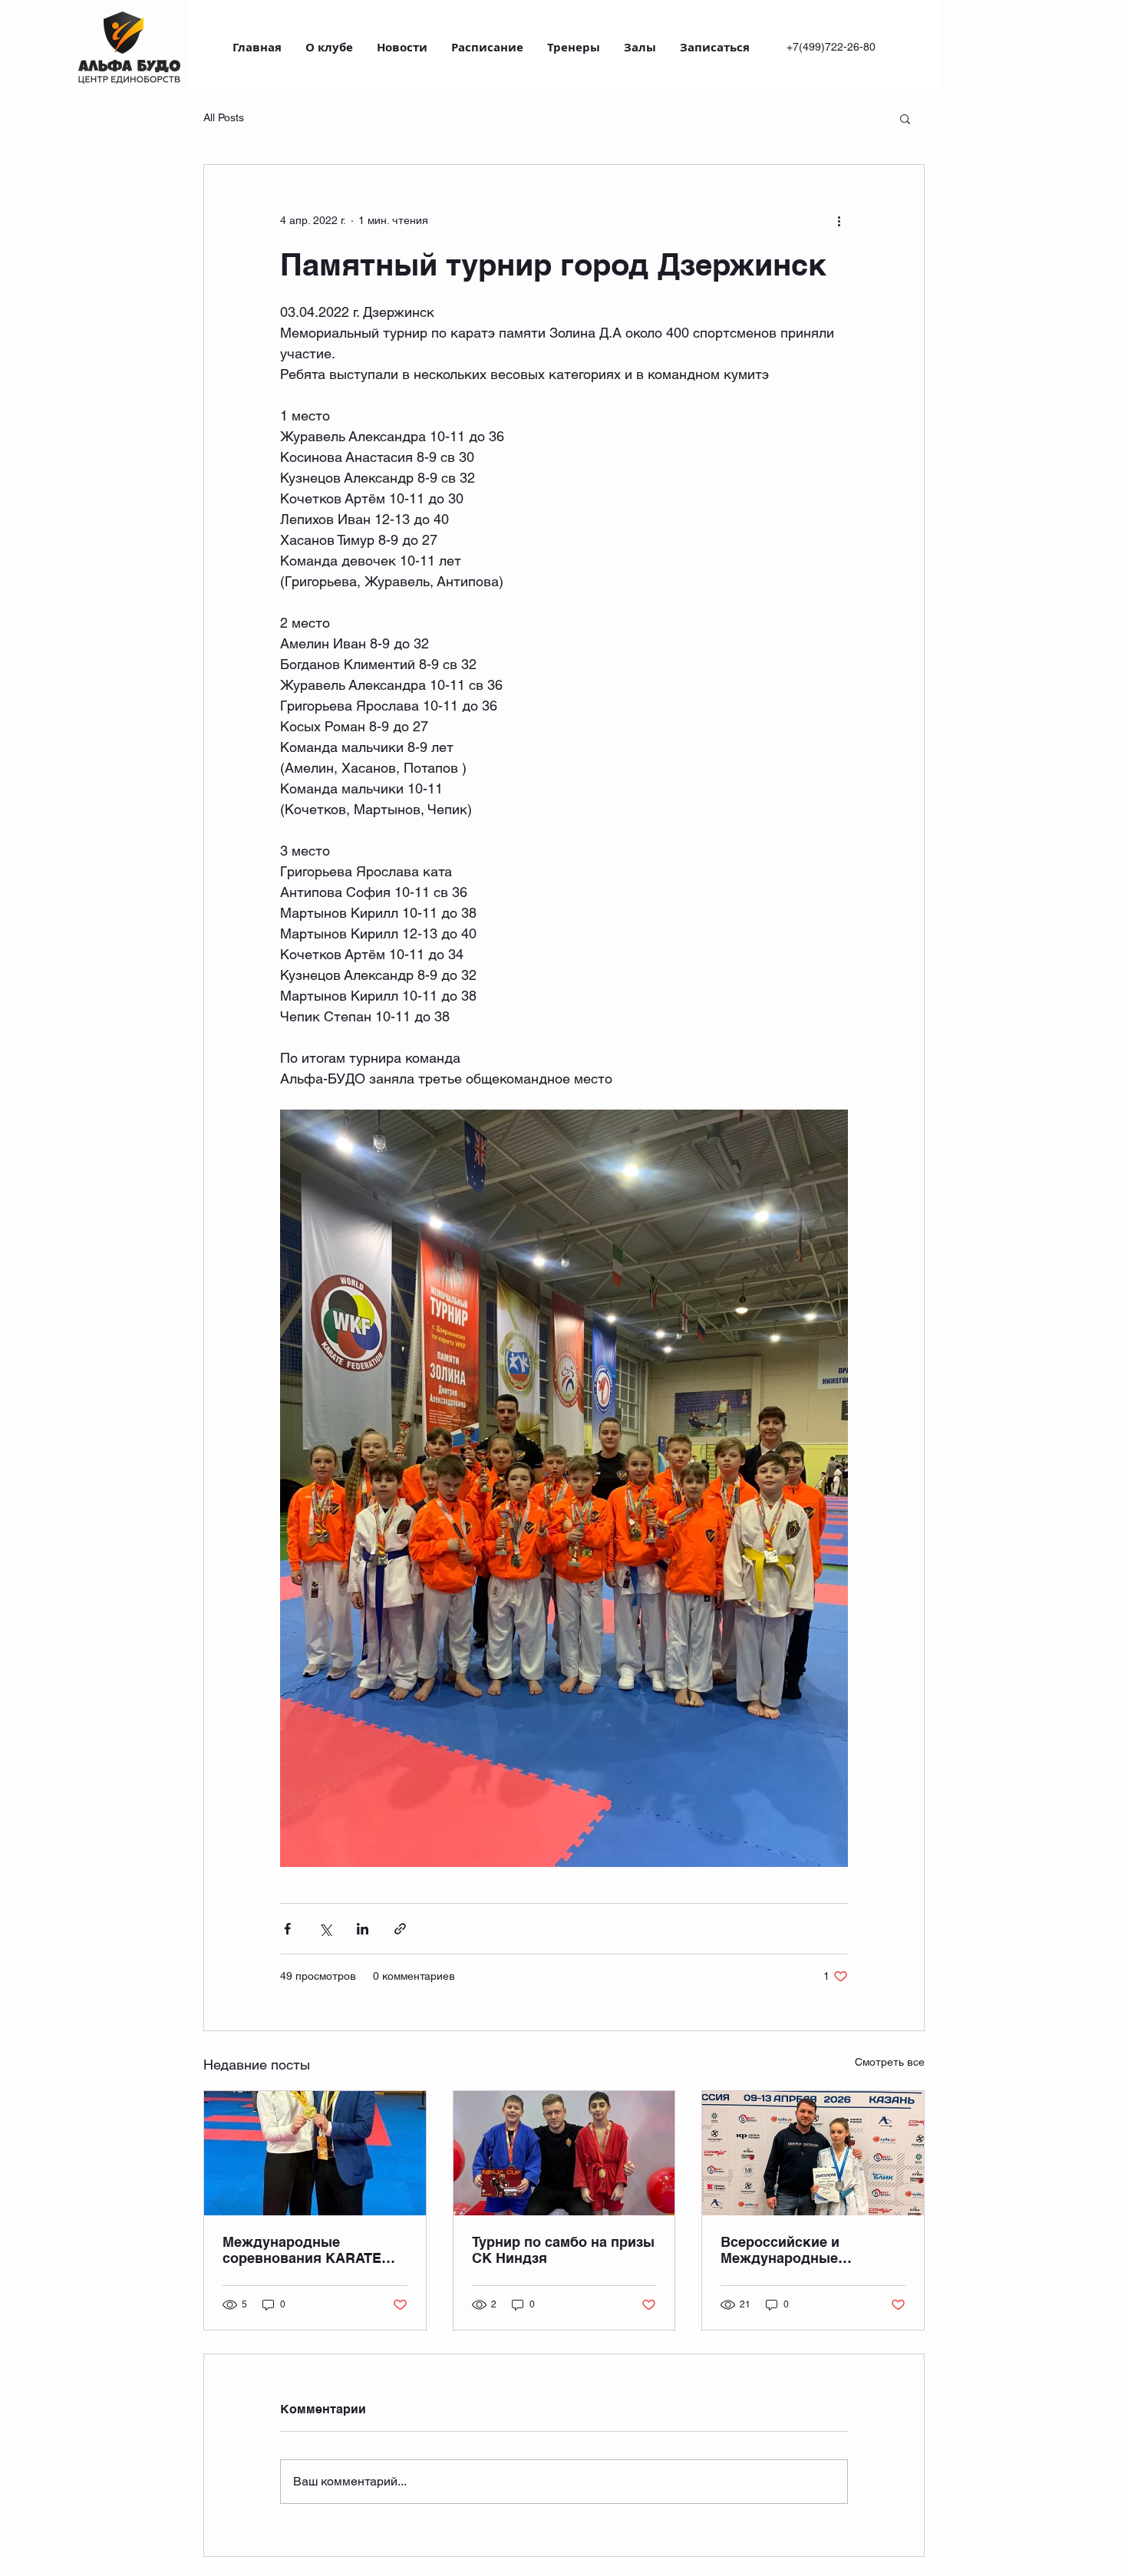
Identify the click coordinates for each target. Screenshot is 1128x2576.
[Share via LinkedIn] (363, 1929)
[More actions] (839, 220)
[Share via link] (400, 1929)
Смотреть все (890, 2062)
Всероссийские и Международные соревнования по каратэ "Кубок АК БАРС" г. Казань (806, 2250)
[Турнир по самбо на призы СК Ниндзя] (564, 2153)
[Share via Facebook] (287, 1929)
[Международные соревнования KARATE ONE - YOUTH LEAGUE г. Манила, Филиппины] (315, 2153)
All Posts (224, 117)
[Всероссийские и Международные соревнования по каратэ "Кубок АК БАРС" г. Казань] (813, 2153)
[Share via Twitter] (325, 1929)
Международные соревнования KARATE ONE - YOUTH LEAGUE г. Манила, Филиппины (304, 2250)
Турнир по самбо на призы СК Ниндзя (563, 2250)
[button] (905, 118)
